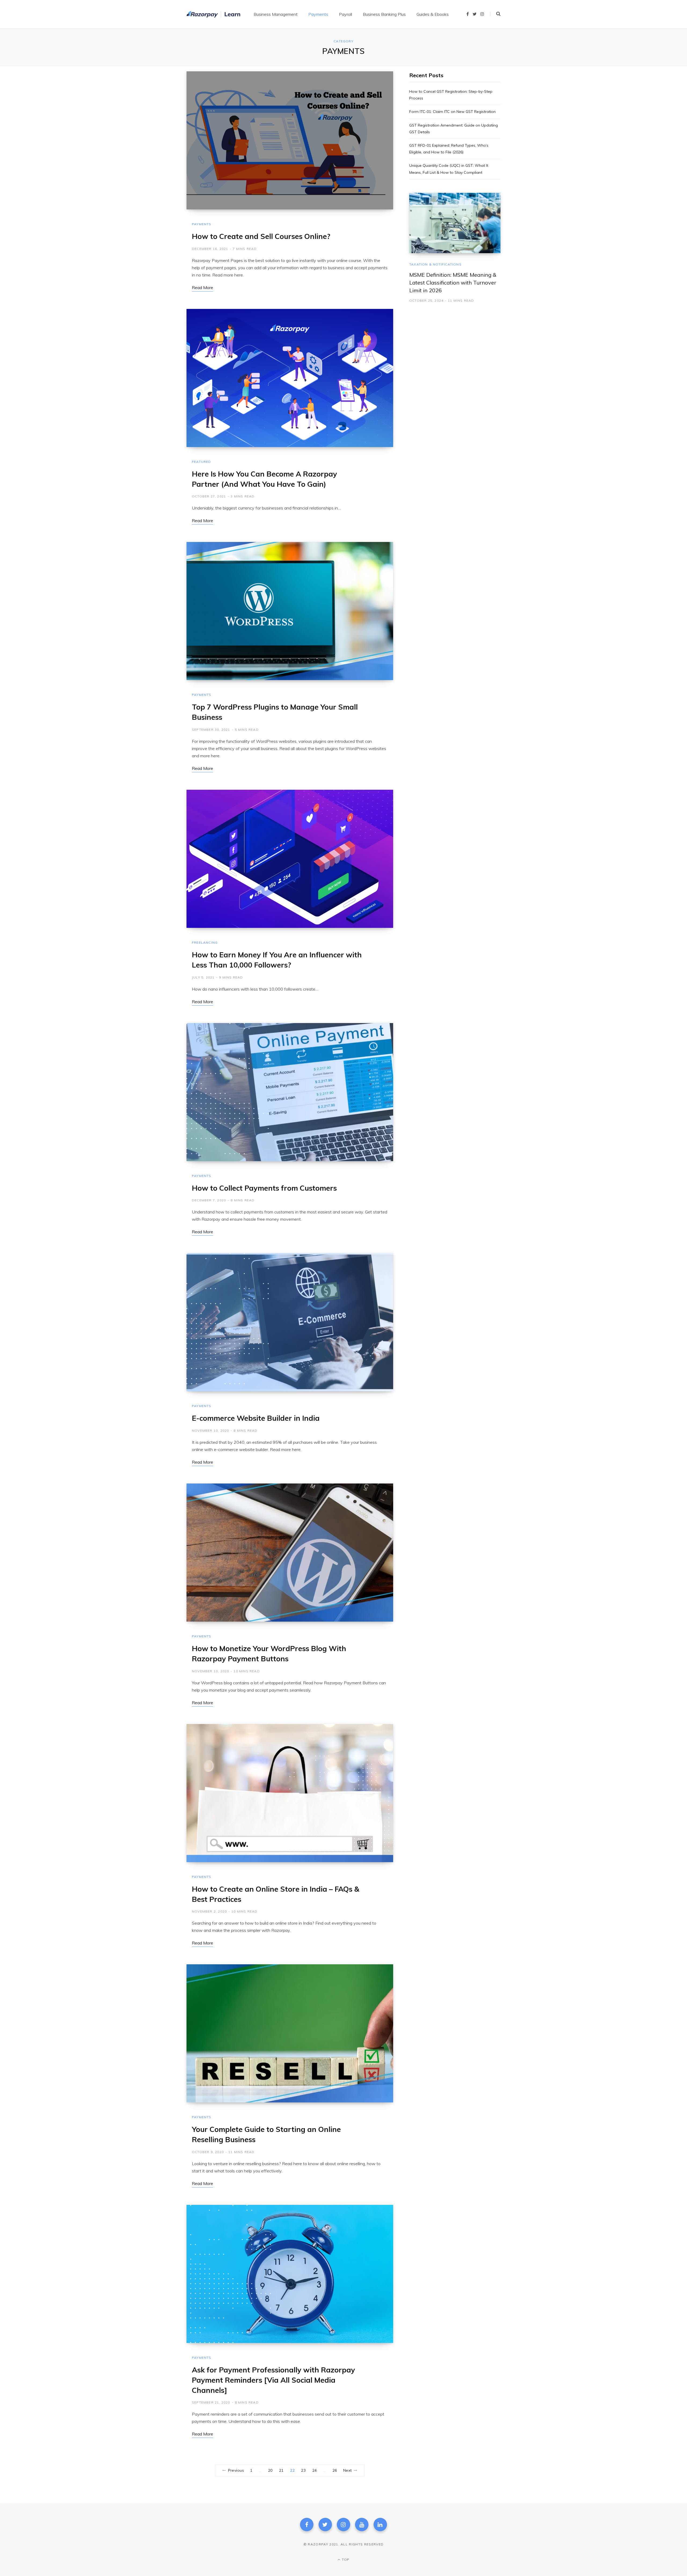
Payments (202, 224)
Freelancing (205, 942)
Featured (202, 462)
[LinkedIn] (380, 2525)
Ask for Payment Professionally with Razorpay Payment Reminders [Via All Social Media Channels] (273, 2380)
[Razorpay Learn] (213, 14)
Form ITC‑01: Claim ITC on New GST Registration (452, 112)
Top (345, 2560)
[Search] (495, 14)
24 (315, 2470)
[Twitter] (325, 2525)
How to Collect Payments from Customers (264, 1188)
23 (303, 2470)
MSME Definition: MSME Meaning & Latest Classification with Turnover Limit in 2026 (453, 283)
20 (270, 2470)
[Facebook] (307, 2525)
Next (348, 2470)
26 (335, 2470)
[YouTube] (362, 2525)
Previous (236, 2470)
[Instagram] (343, 2525)
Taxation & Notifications (435, 264)
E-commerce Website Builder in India (256, 1418)
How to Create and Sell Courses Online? (261, 236)
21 (281, 2470)
